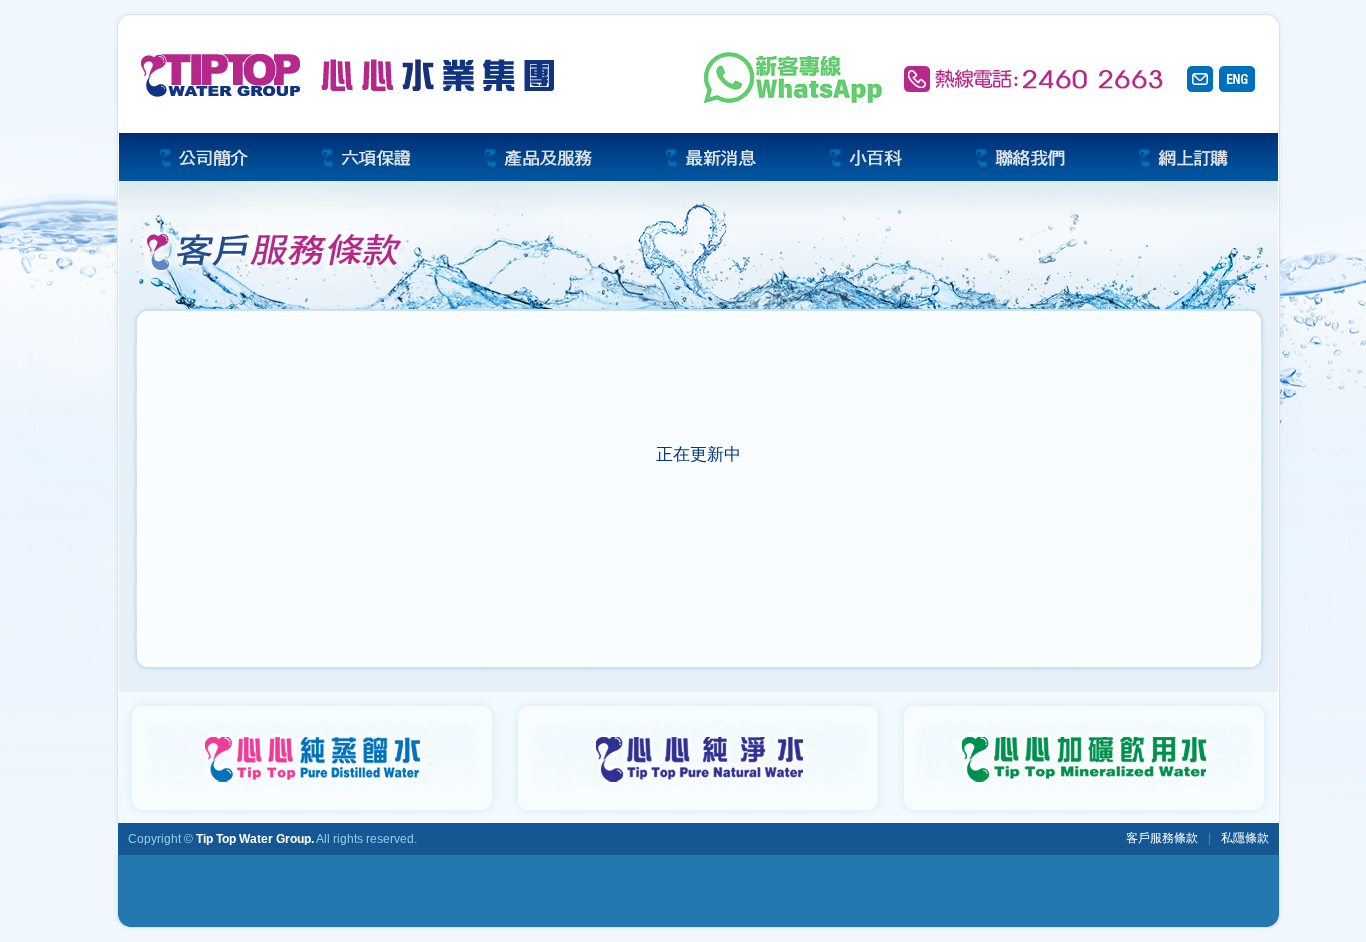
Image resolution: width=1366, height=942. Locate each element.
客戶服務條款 (1162, 838)
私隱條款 (1245, 838)
